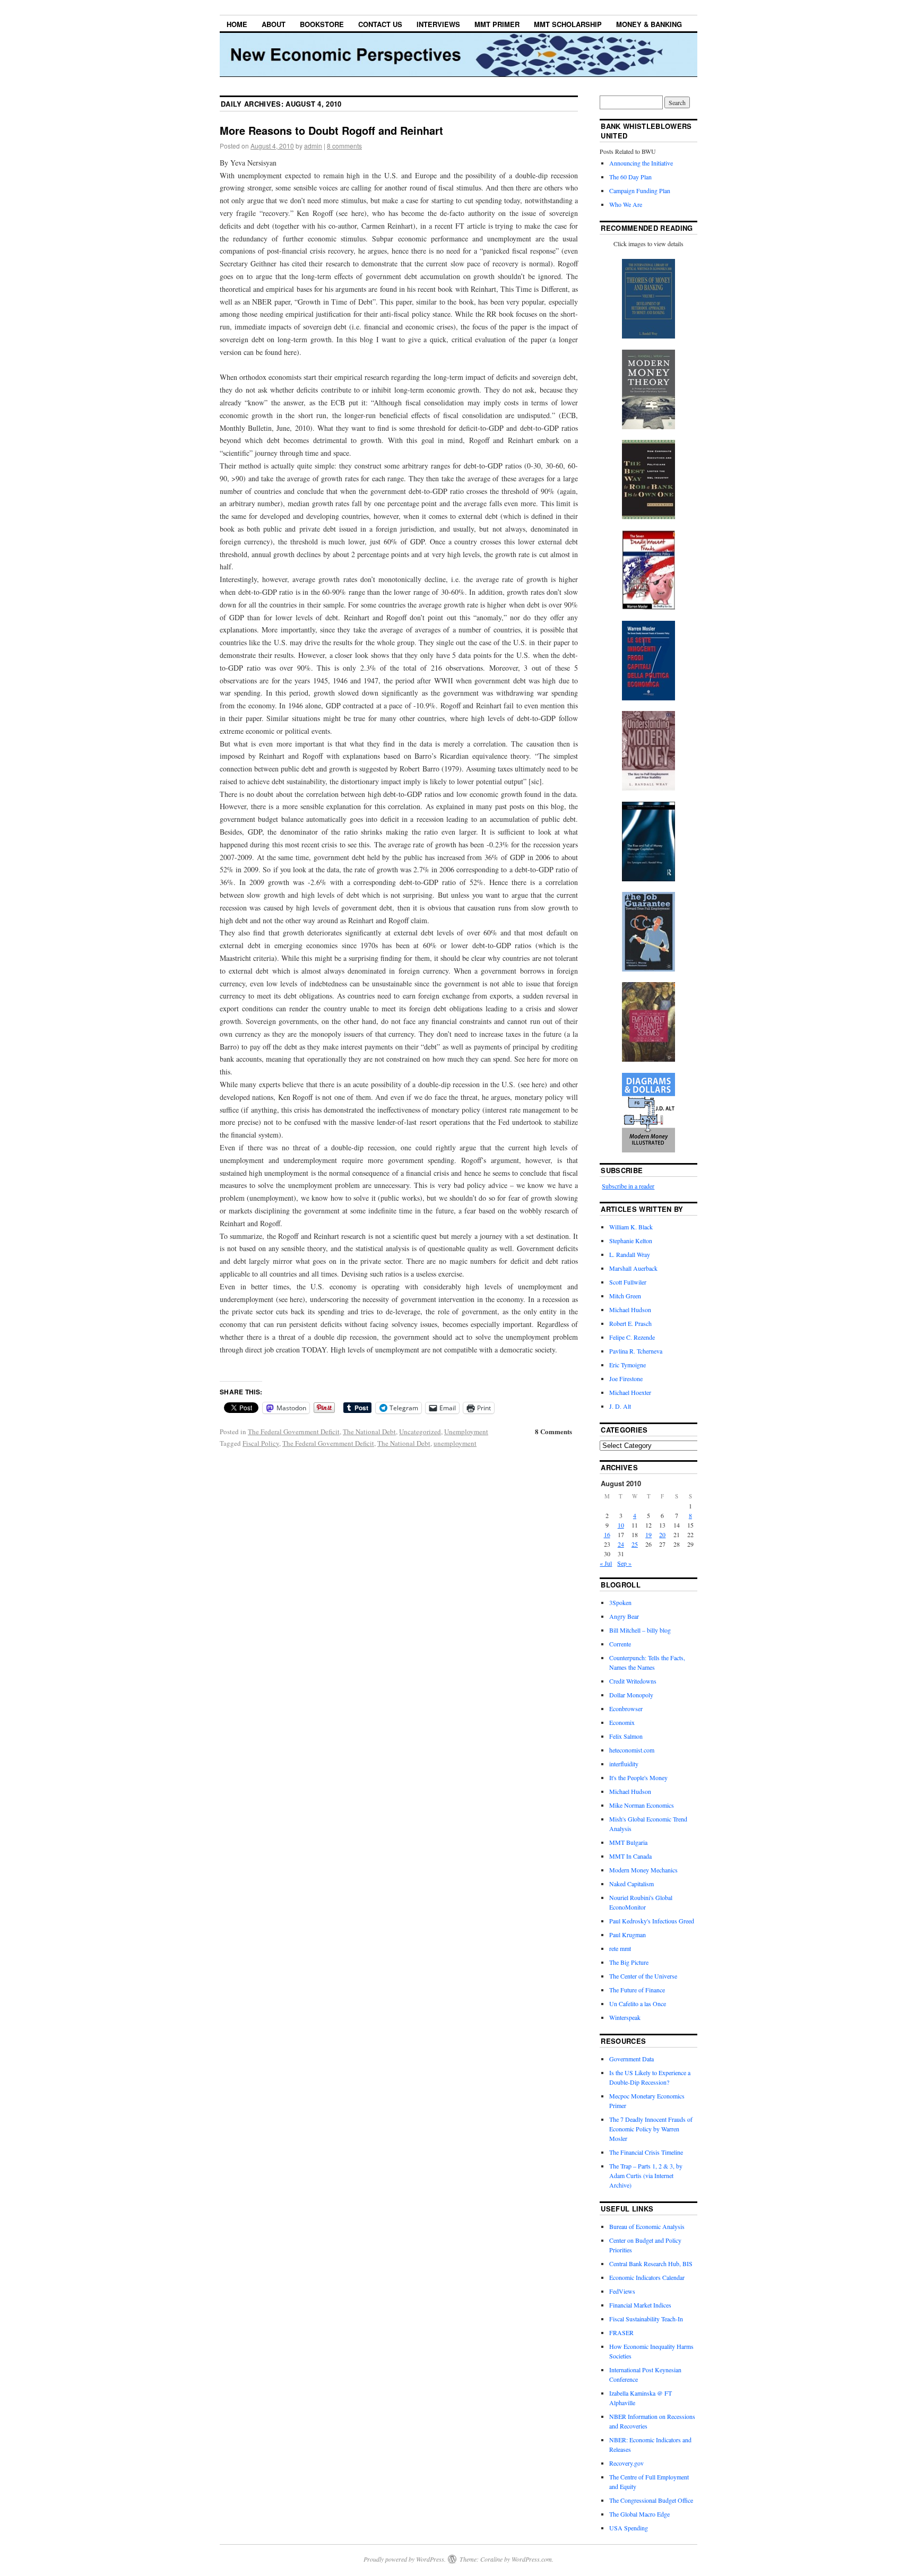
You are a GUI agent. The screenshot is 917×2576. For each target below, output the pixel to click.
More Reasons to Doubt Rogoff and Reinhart (331, 130)
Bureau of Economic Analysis (647, 2226)
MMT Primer (497, 24)
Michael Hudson (630, 1309)
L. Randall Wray (630, 1254)
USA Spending (629, 2528)
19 (648, 1534)
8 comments (344, 146)
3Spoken (620, 1602)
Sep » (624, 1563)
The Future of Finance (637, 1990)
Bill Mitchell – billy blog (640, 1630)
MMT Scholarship (568, 24)
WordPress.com (532, 2559)
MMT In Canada (630, 1856)
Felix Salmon (626, 1736)
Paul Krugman (628, 1935)
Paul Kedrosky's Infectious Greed (652, 1921)
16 (607, 1534)
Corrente (620, 1644)
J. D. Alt (620, 1406)
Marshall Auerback (633, 1268)
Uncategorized (420, 1432)
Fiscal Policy (261, 1443)
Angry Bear (624, 1616)
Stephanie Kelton (631, 1241)
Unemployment (466, 1432)
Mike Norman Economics (642, 1805)
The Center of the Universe (643, 1976)
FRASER (621, 2332)
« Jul (606, 1563)
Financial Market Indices (640, 2305)
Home (237, 24)
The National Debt (369, 1432)
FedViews (622, 2291)
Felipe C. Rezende (632, 1337)
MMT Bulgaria (628, 1842)
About (274, 24)
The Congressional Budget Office (651, 2500)
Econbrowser (626, 1708)
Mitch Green (625, 1296)
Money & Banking (649, 24)
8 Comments (553, 1431)
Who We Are (626, 204)
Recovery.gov (626, 2463)
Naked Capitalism (631, 1884)
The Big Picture (629, 1962)
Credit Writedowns (633, 1681)
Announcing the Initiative (641, 163)
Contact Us (380, 24)
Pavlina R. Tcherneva (636, 1351)
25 (635, 1544)
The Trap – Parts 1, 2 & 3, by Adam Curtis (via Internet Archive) (646, 2175)
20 (662, 1534)
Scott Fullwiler (628, 1282)
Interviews (438, 24)
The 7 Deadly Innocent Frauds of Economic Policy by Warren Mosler (651, 2129)
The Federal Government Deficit (294, 1432)
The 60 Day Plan (630, 177)
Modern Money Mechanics (643, 1870)
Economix (622, 1722)
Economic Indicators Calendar (647, 2277)
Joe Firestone (626, 1378)
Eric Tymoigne (628, 1365)
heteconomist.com (632, 1750)
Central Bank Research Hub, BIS (651, 2263)
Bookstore (322, 24)
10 (621, 1525)
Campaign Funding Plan (640, 190)
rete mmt (620, 1948)
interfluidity (624, 1764)
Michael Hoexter (630, 1392)
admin (313, 146)
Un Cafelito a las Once (638, 2003)
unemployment (455, 1443)
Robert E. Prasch (630, 1323)
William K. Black (631, 1227)
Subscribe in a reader (628, 1186)
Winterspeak (625, 2017)
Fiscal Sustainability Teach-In (646, 2319)
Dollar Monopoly (631, 1695)
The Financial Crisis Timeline (646, 2152)
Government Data (631, 2059)
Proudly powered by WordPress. (405, 2559)
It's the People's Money (638, 1777)
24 (621, 1544)
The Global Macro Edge (639, 2514)
